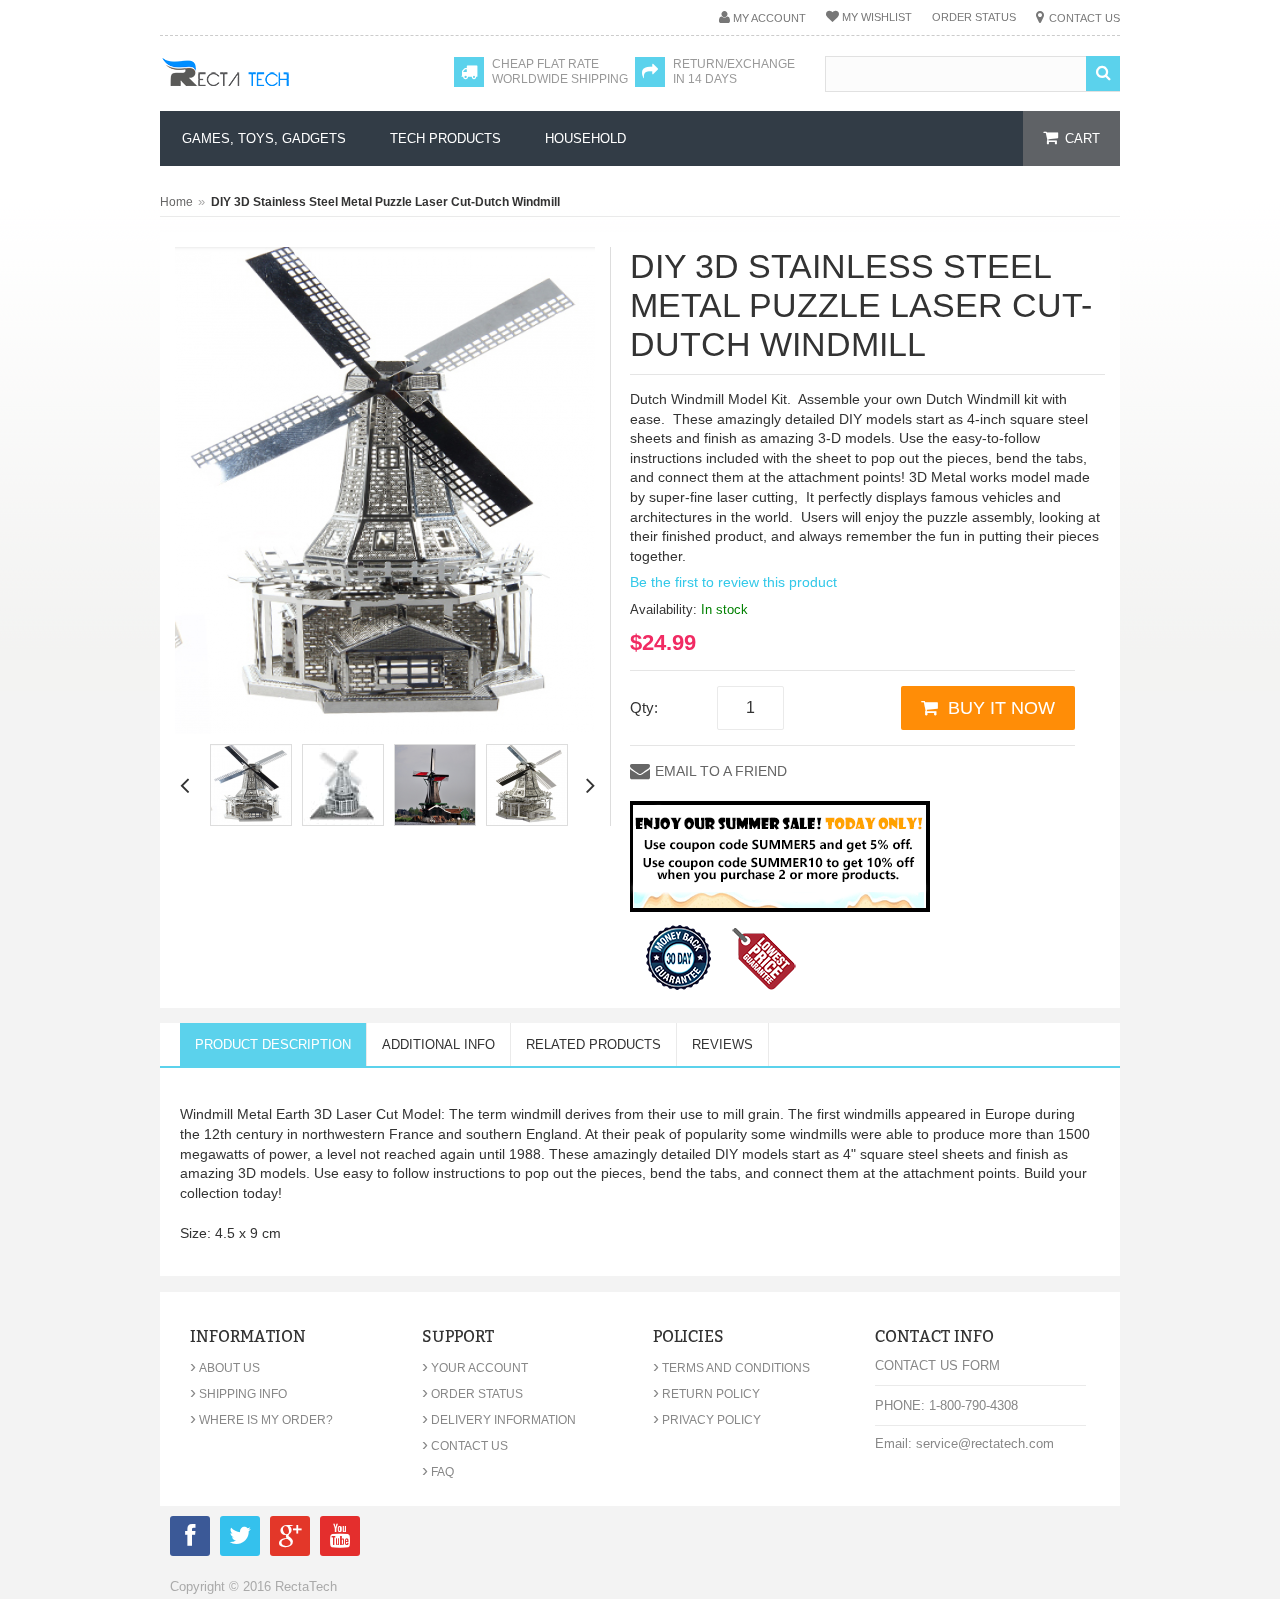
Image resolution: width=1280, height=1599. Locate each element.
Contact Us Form (937, 1365)
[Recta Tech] (270, 92)
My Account (769, 18)
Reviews (722, 1044)
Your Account (475, 1368)
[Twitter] (240, 1539)
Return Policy (706, 1394)
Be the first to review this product (733, 582)
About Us (225, 1368)
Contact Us (1084, 18)
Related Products (593, 1044)
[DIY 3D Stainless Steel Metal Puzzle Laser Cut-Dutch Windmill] (251, 785)
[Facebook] (190, 1539)
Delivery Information (499, 1420)
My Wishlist (877, 17)
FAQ (438, 1472)
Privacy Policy (707, 1420)
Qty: (644, 707)
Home (176, 202)
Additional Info (438, 1044)
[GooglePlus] (290, 1539)
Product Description (273, 1044)
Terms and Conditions (731, 1368)
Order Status (974, 17)
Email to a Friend (721, 771)
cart (1082, 138)
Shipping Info (238, 1394)
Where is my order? (261, 1420)
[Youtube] (340, 1539)
